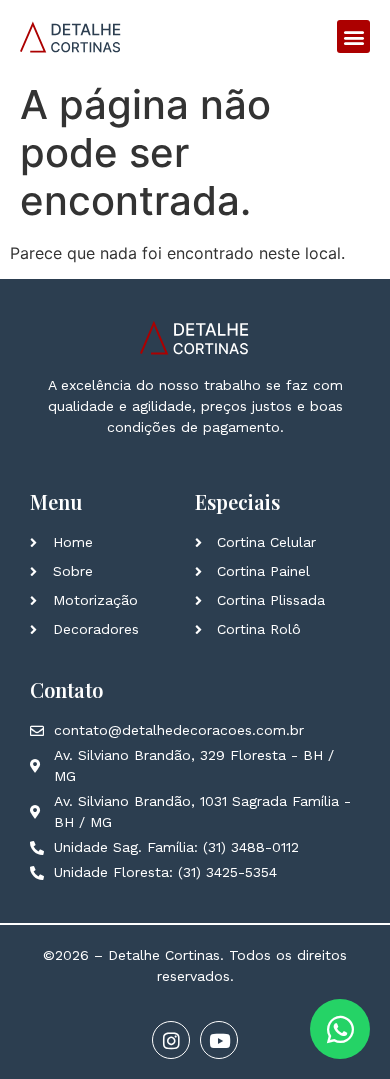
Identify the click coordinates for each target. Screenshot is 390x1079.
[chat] (340, 1029)
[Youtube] (219, 1040)
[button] (353, 36)
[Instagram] (171, 1040)
